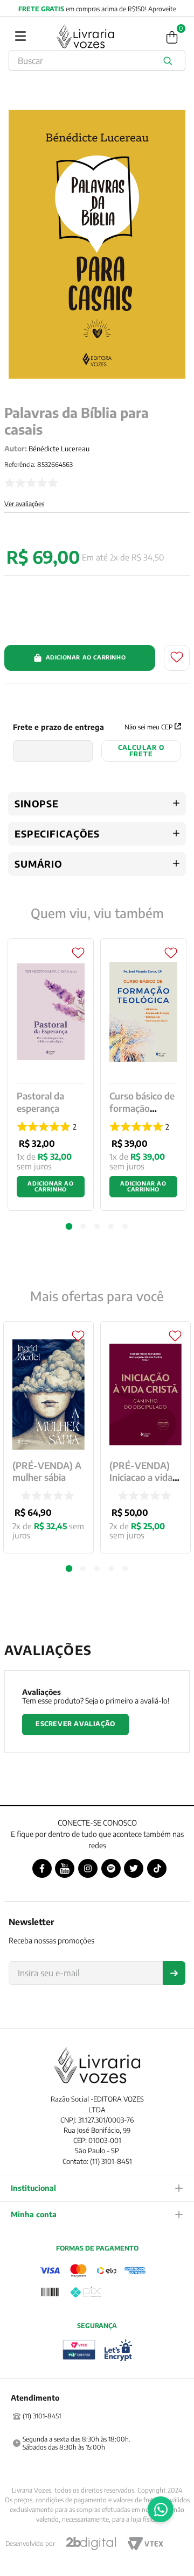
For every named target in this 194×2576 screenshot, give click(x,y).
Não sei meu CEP (148, 727)
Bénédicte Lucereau (59, 449)
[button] (69, 1568)
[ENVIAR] (174, 1973)
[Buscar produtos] (170, 61)
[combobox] (97, 61)
